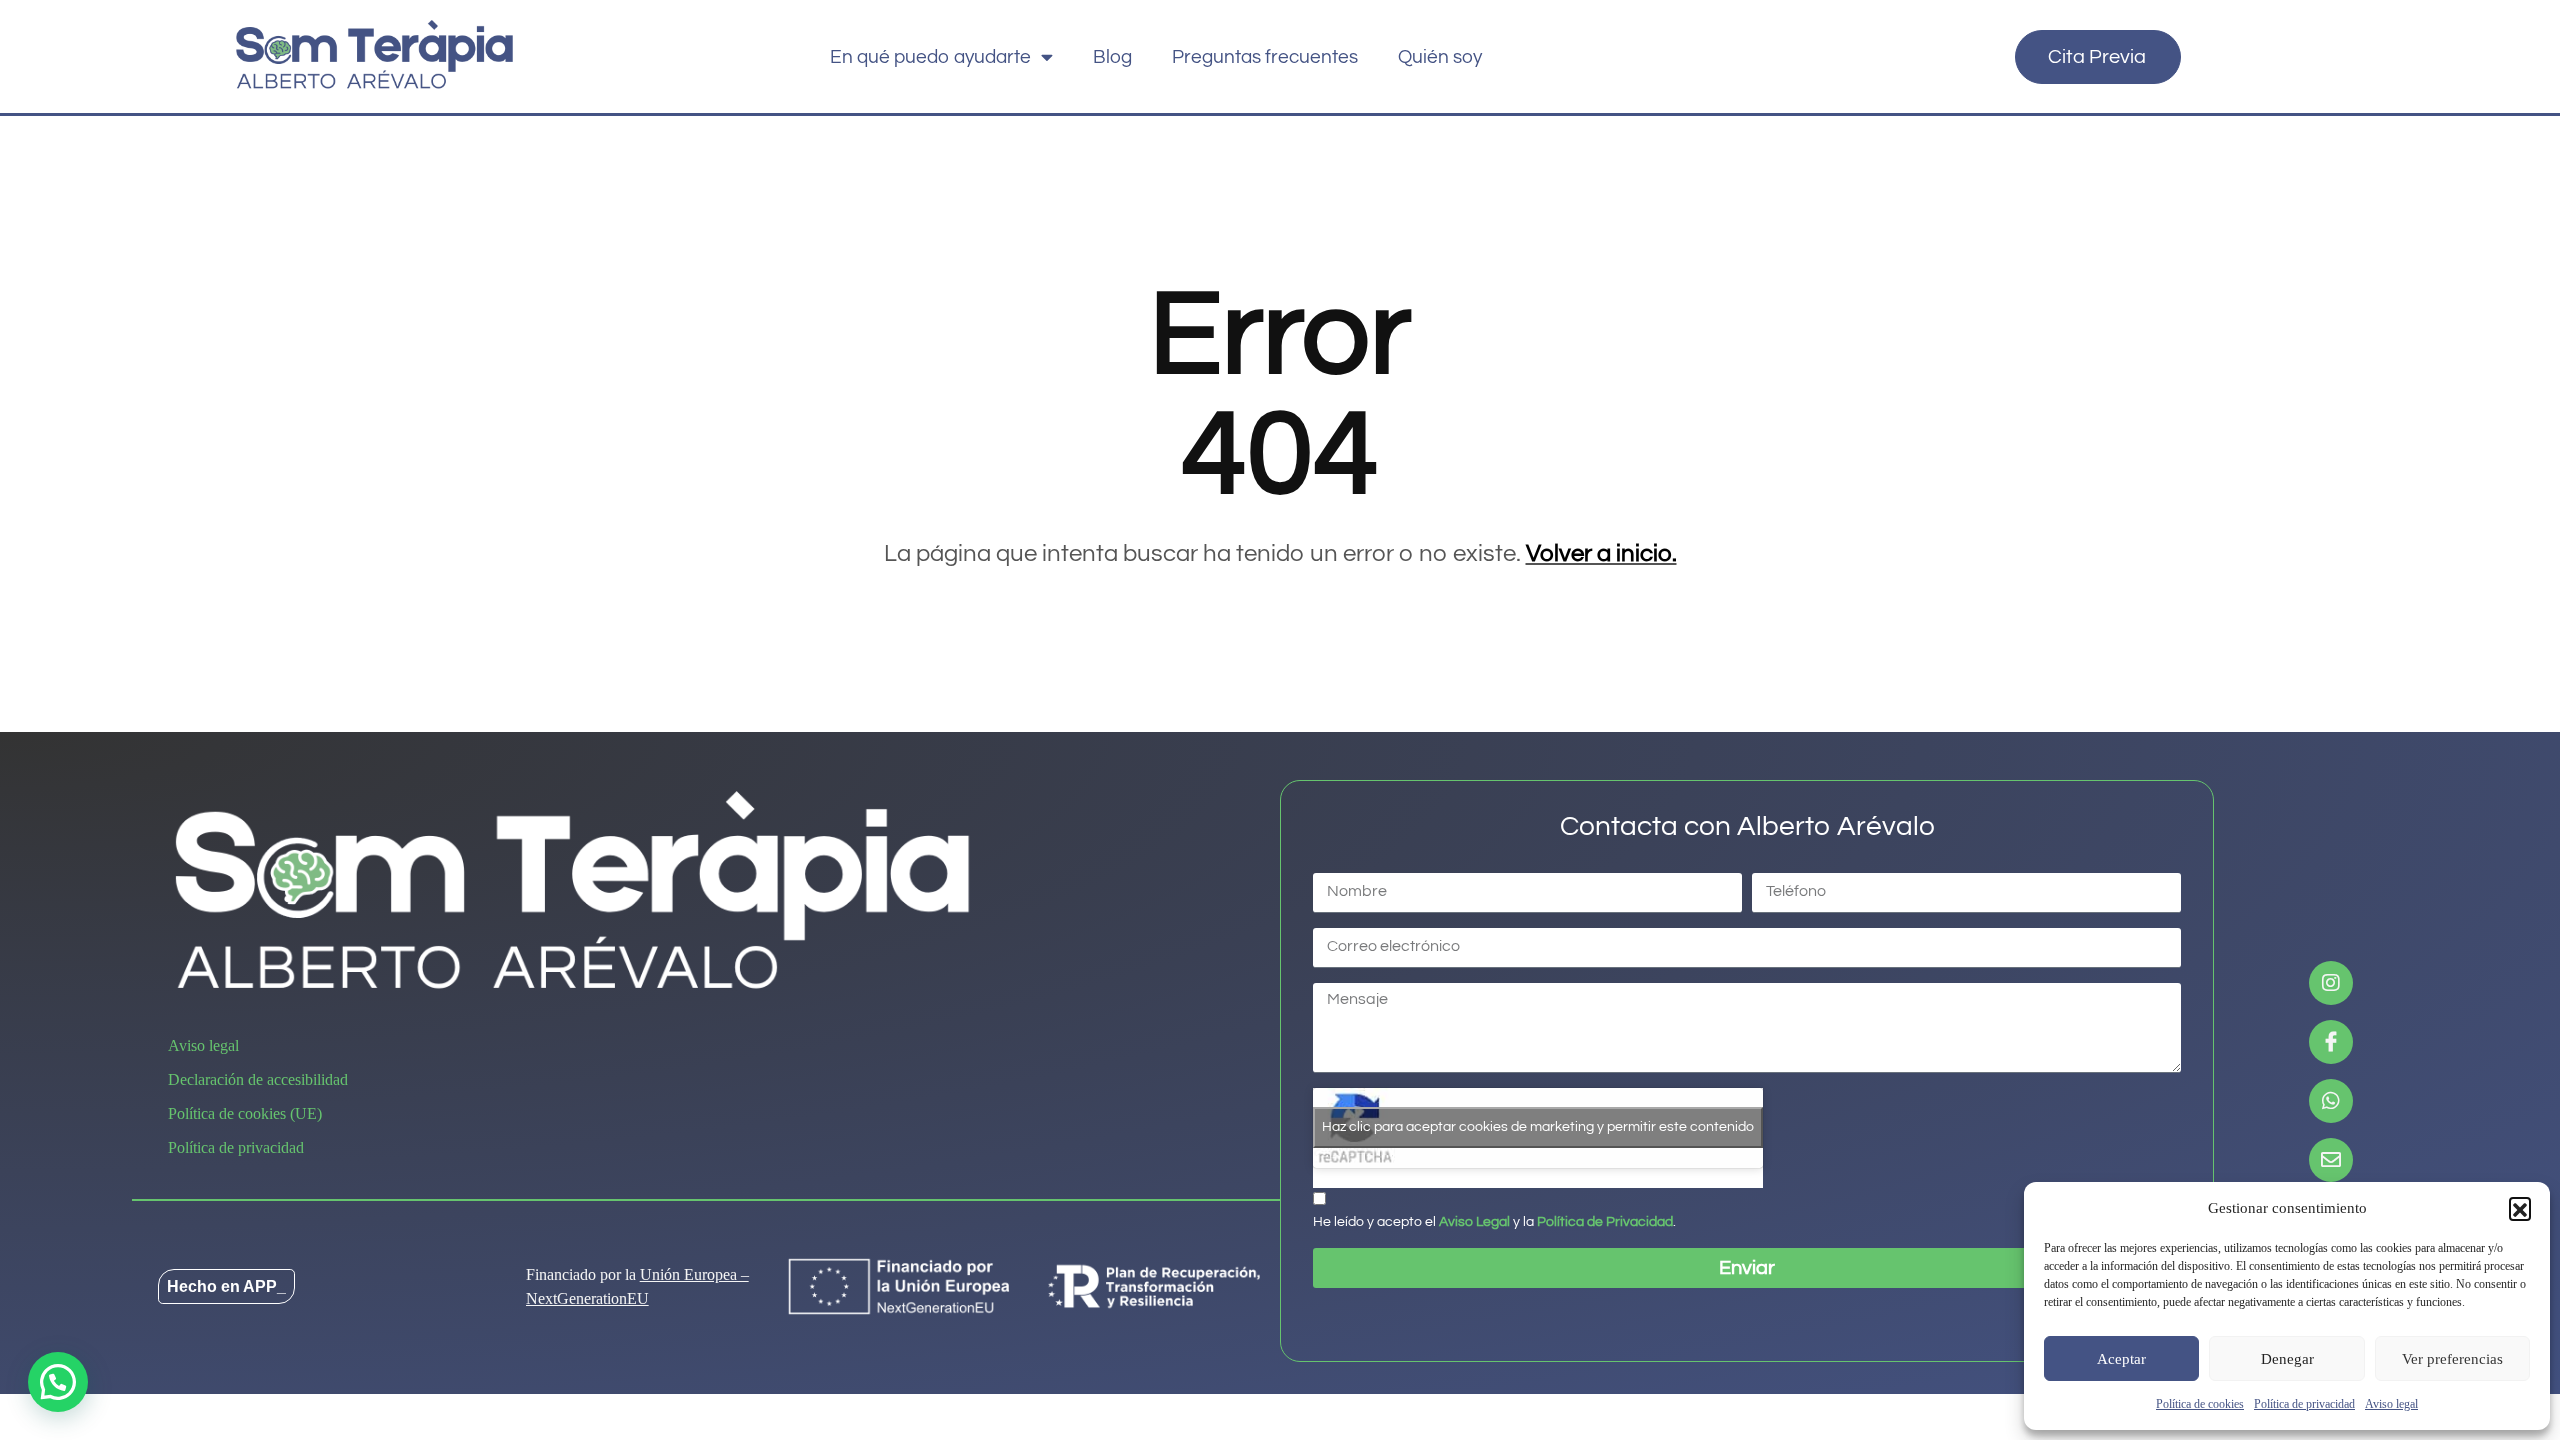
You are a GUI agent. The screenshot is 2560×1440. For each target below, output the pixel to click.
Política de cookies (2200, 1404)
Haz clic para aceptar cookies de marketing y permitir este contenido (1538, 1127)
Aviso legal (2391, 1404)
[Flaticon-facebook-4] (2331, 1042)
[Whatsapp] (2331, 1101)
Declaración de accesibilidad (258, 1079)
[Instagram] (2331, 983)
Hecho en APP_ (226, 1286)
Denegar (2287, 1359)
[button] (2520, 1208)
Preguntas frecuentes (1265, 57)
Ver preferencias (2452, 1359)
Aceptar (2121, 1359)
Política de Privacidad (1605, 1222)
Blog (1112, 57)
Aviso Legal (1474, 1222)
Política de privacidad (2304, 1404)
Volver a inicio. (1601, 553)
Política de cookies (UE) (245, 1113)
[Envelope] (2331, 1160)
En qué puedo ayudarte (930, 57)
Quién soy (1440, 57)
